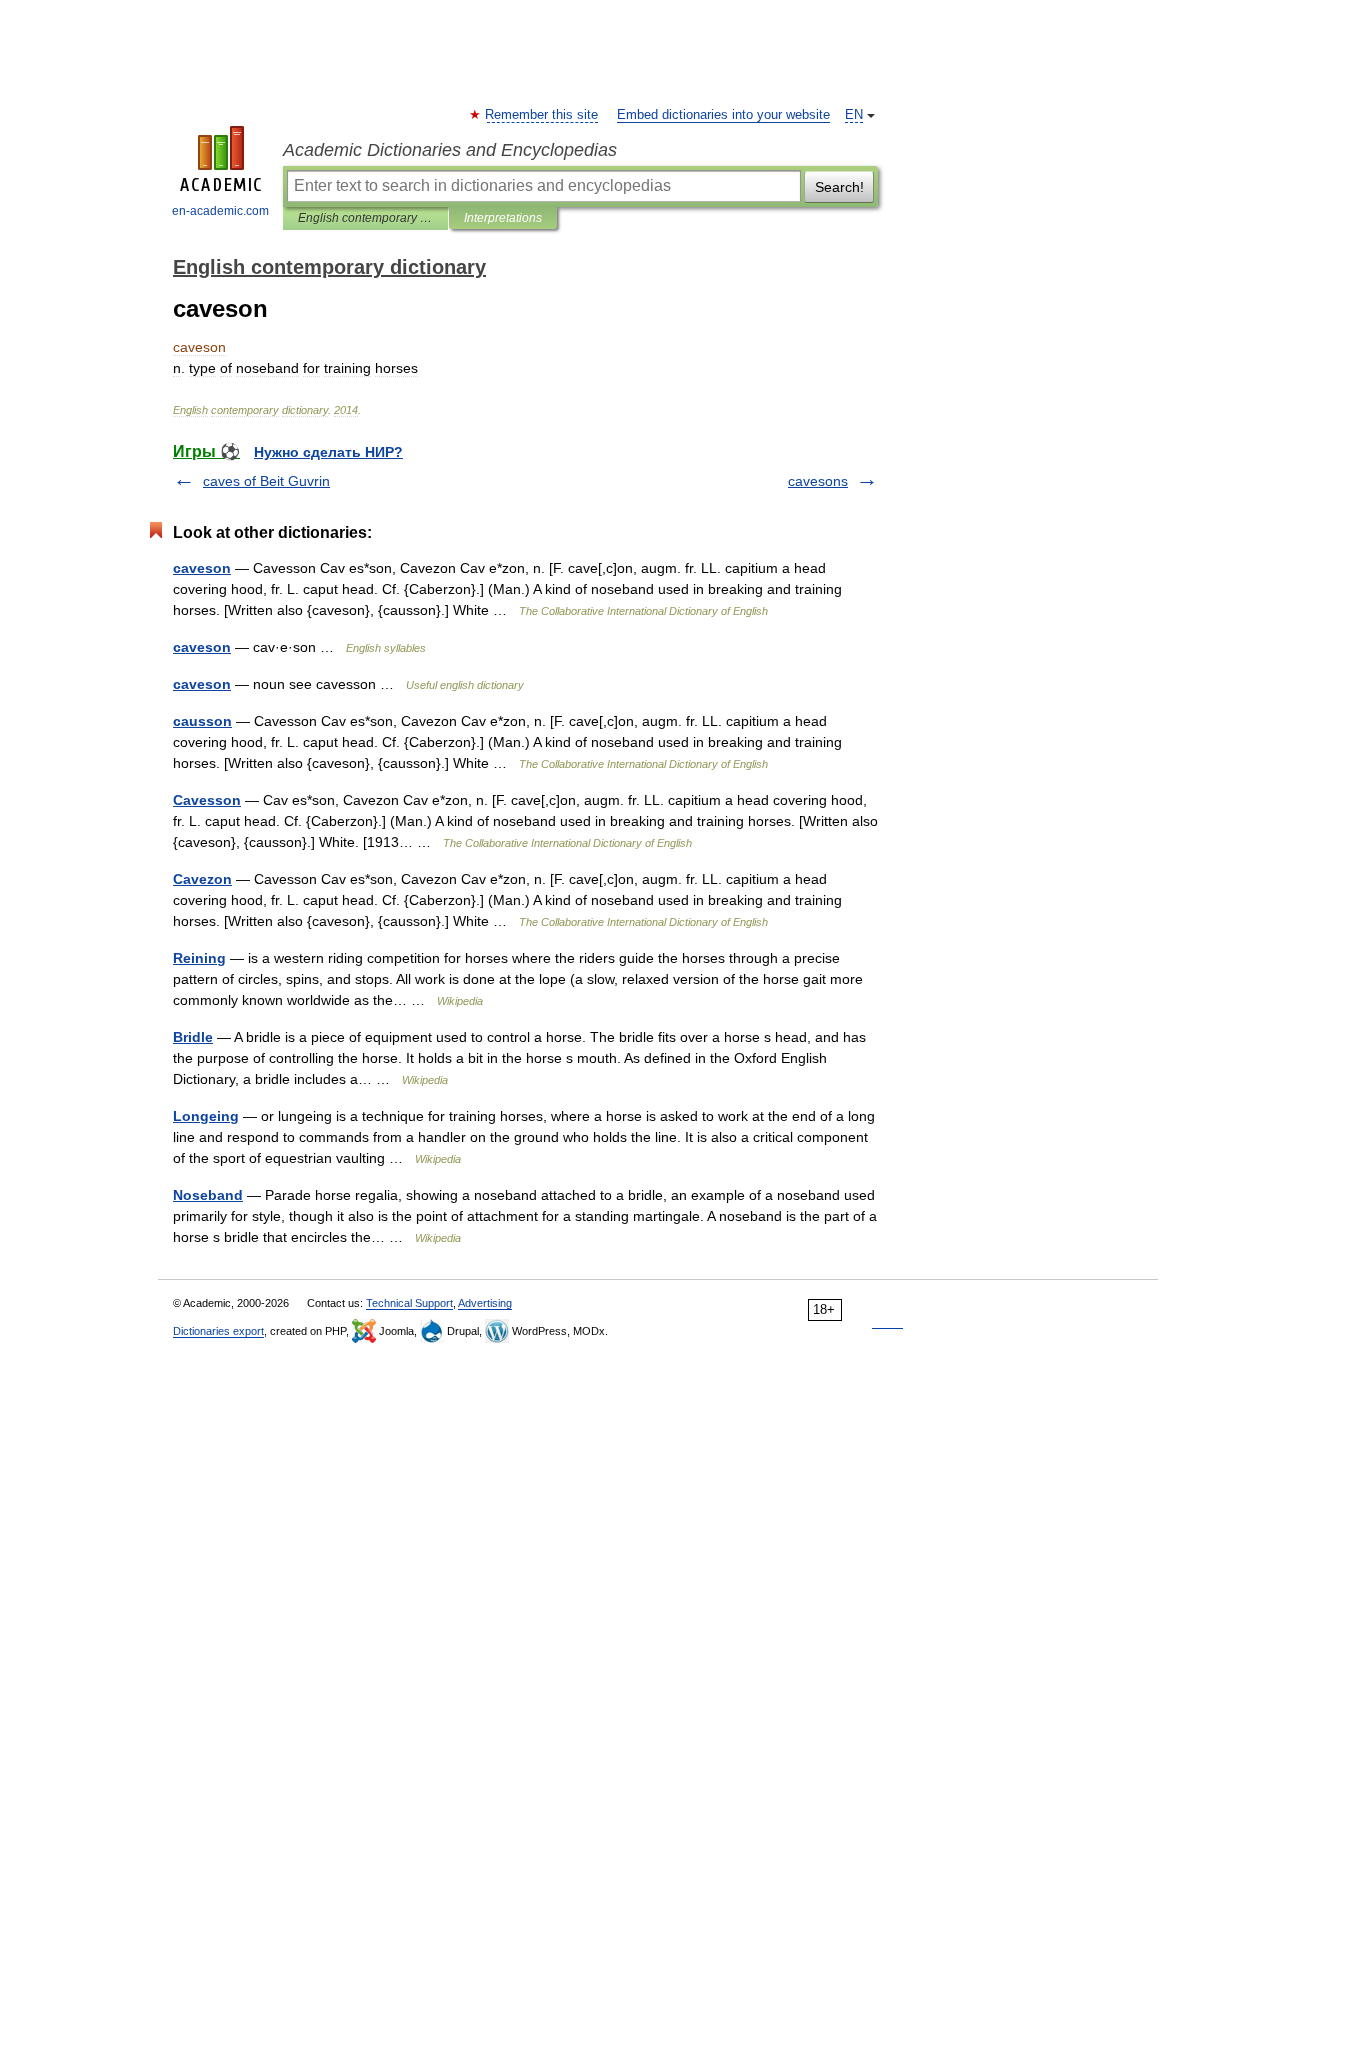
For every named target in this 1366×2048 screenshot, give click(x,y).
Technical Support (409, 1303)
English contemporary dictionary (365, 218)
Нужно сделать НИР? (328, 452)
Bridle (193, 1037)
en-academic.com (220, 211)
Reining (199, 958)
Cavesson (207, 800)
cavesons (818, 481)
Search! (839, 187)
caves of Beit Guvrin (266, 481)
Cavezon (202, 879)
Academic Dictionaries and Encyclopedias (450, 150)
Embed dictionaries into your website (723, 115)
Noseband (208, 1195)
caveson (202, 568)
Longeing (206, 1116)
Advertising (485, 1303)
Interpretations (503, 218)
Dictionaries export (218, 1331)
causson (202, 721)
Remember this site (542, 115)
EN (854, 115)
